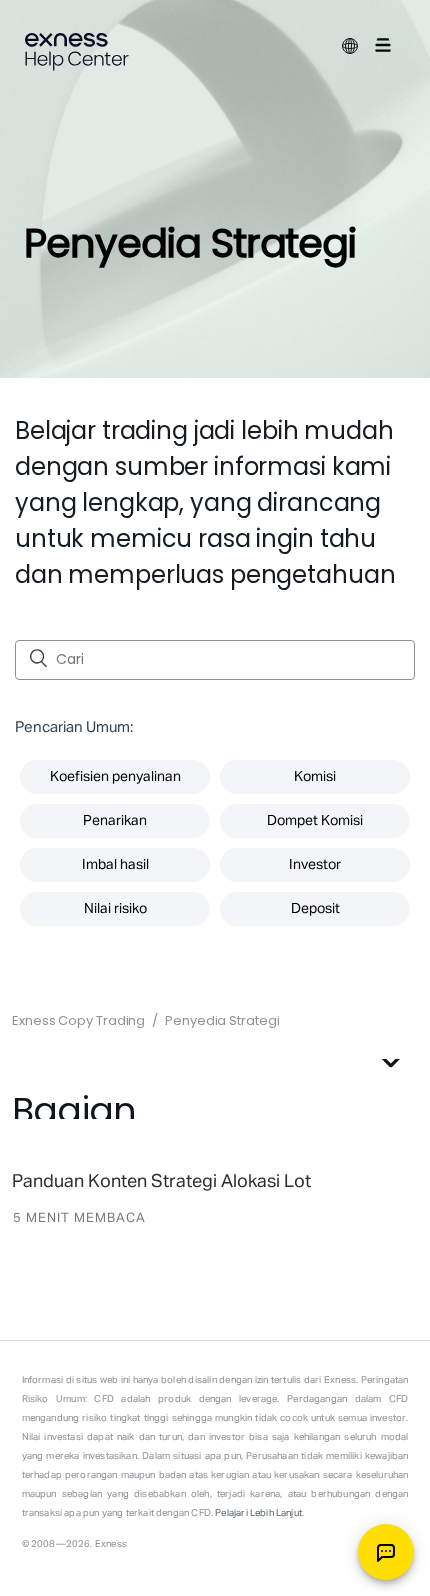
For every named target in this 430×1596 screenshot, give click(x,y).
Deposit (315, 909)
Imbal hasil (115, 865)
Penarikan (115, 821)
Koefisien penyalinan (115, 777)
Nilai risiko (115, 909)
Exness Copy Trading (78, 1020)
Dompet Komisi (315, 821)
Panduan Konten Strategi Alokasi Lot (161, 1182)
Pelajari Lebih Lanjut (258, 1513)
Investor (315, 865)
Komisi (315, 777)
